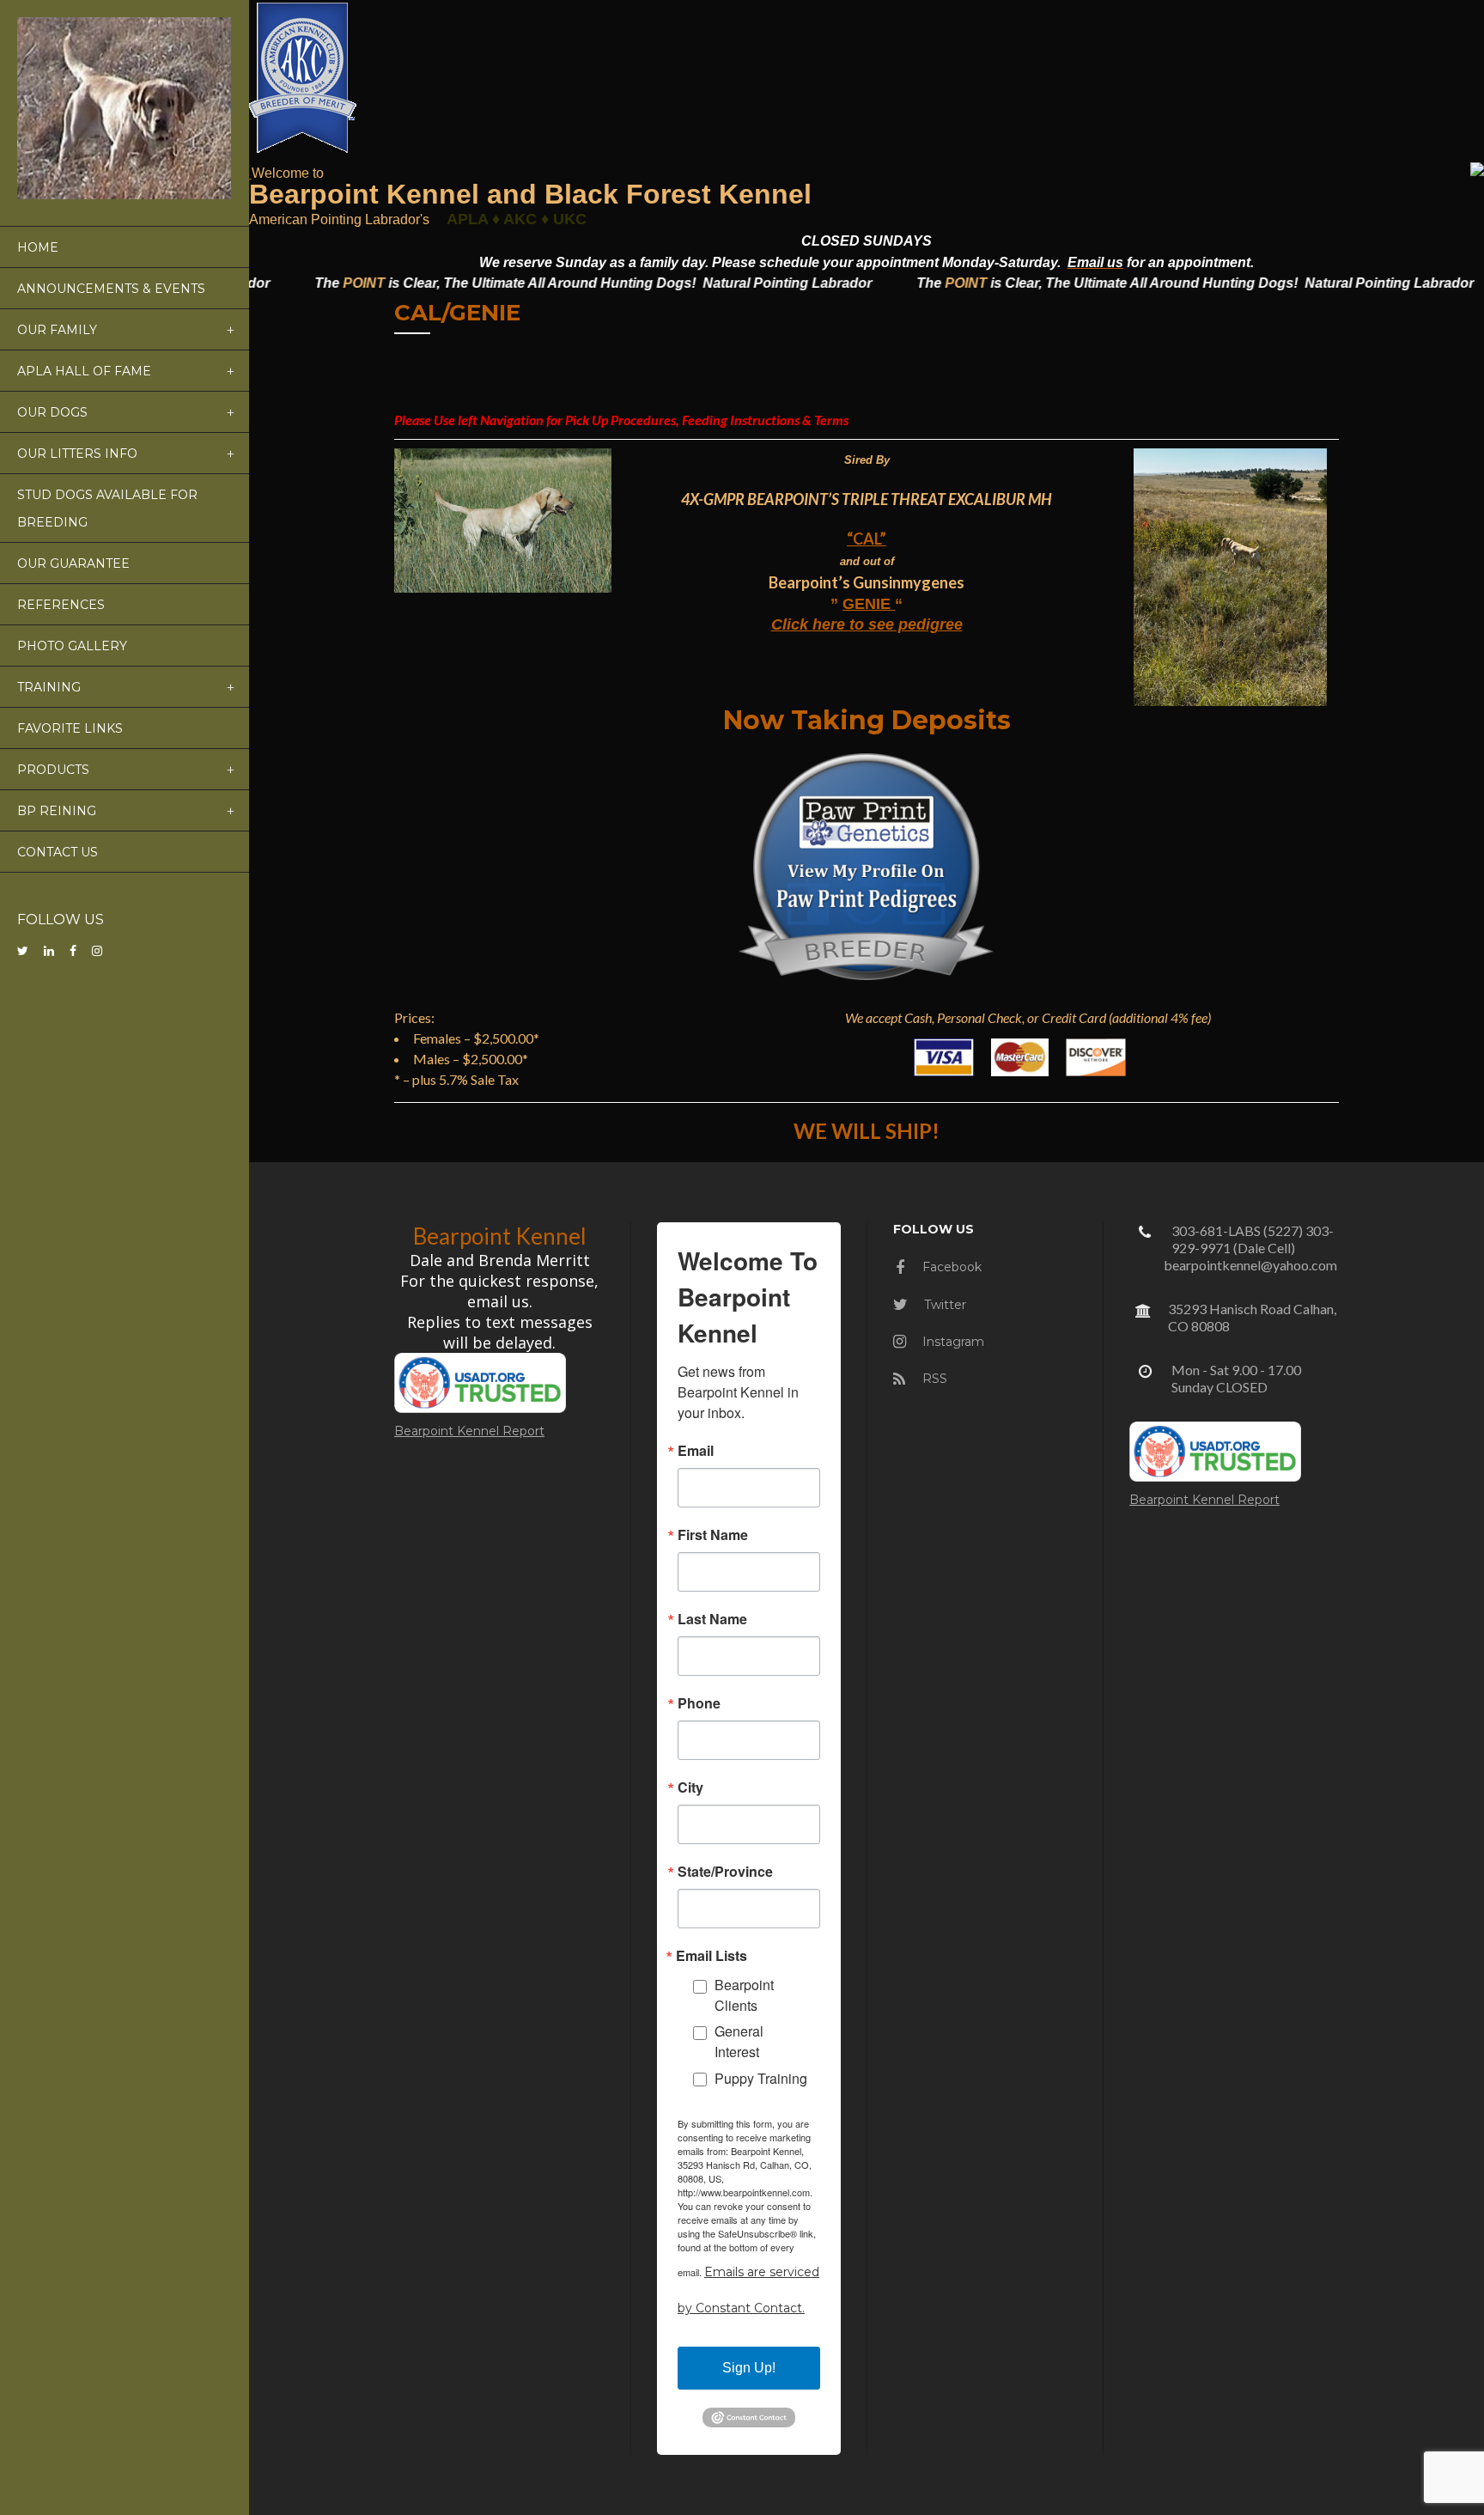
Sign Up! (749, 2368)
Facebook (950, 1267)
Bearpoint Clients (744, 1995)
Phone (699, 1703)
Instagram (952, 1342)
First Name (713, 1535)
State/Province (725, 1872)
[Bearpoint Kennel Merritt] (250, 172)
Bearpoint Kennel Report (469, 1431)
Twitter (943, 1305)
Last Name (712, 1619)
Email (696, 1451)
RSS (933, 1379)
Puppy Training (761, 2078)
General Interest (739, 2041)
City (690, 1787)
